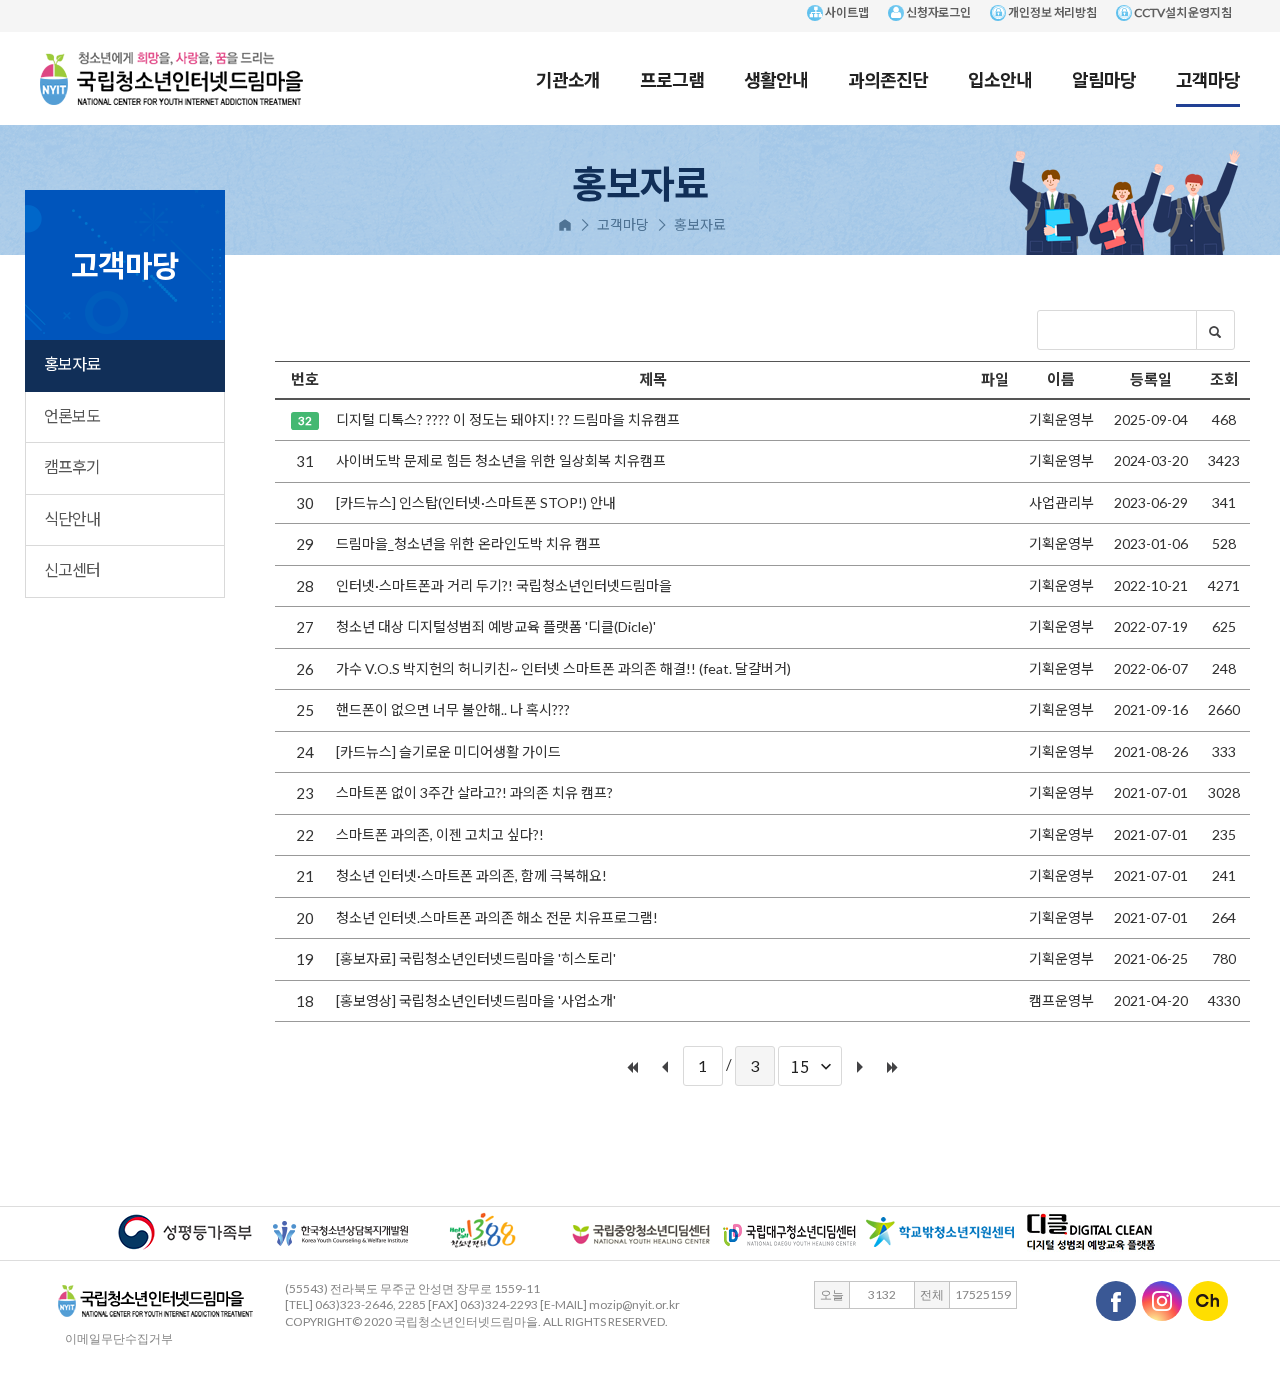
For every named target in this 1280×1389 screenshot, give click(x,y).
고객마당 (1208, 79)
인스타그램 (1162, 1301)
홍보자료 (72, 363)
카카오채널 (1208, 1301)
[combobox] (810, 1066)
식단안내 (72, 518)
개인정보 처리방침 (1051, 12)
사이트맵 (846, 12)
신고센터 (72, 569)
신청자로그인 (937, 12)
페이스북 (1116, 1301)
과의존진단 (888, 79)
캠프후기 (72, 466)
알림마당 (1104, 79)
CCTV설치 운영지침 (1182, 12)
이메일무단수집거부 (114, 1338)
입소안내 (1000, 79)
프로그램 (672, 79)
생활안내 (776, 79)
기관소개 (568, 79)
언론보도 (72, 415)
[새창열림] (185, 1230)
